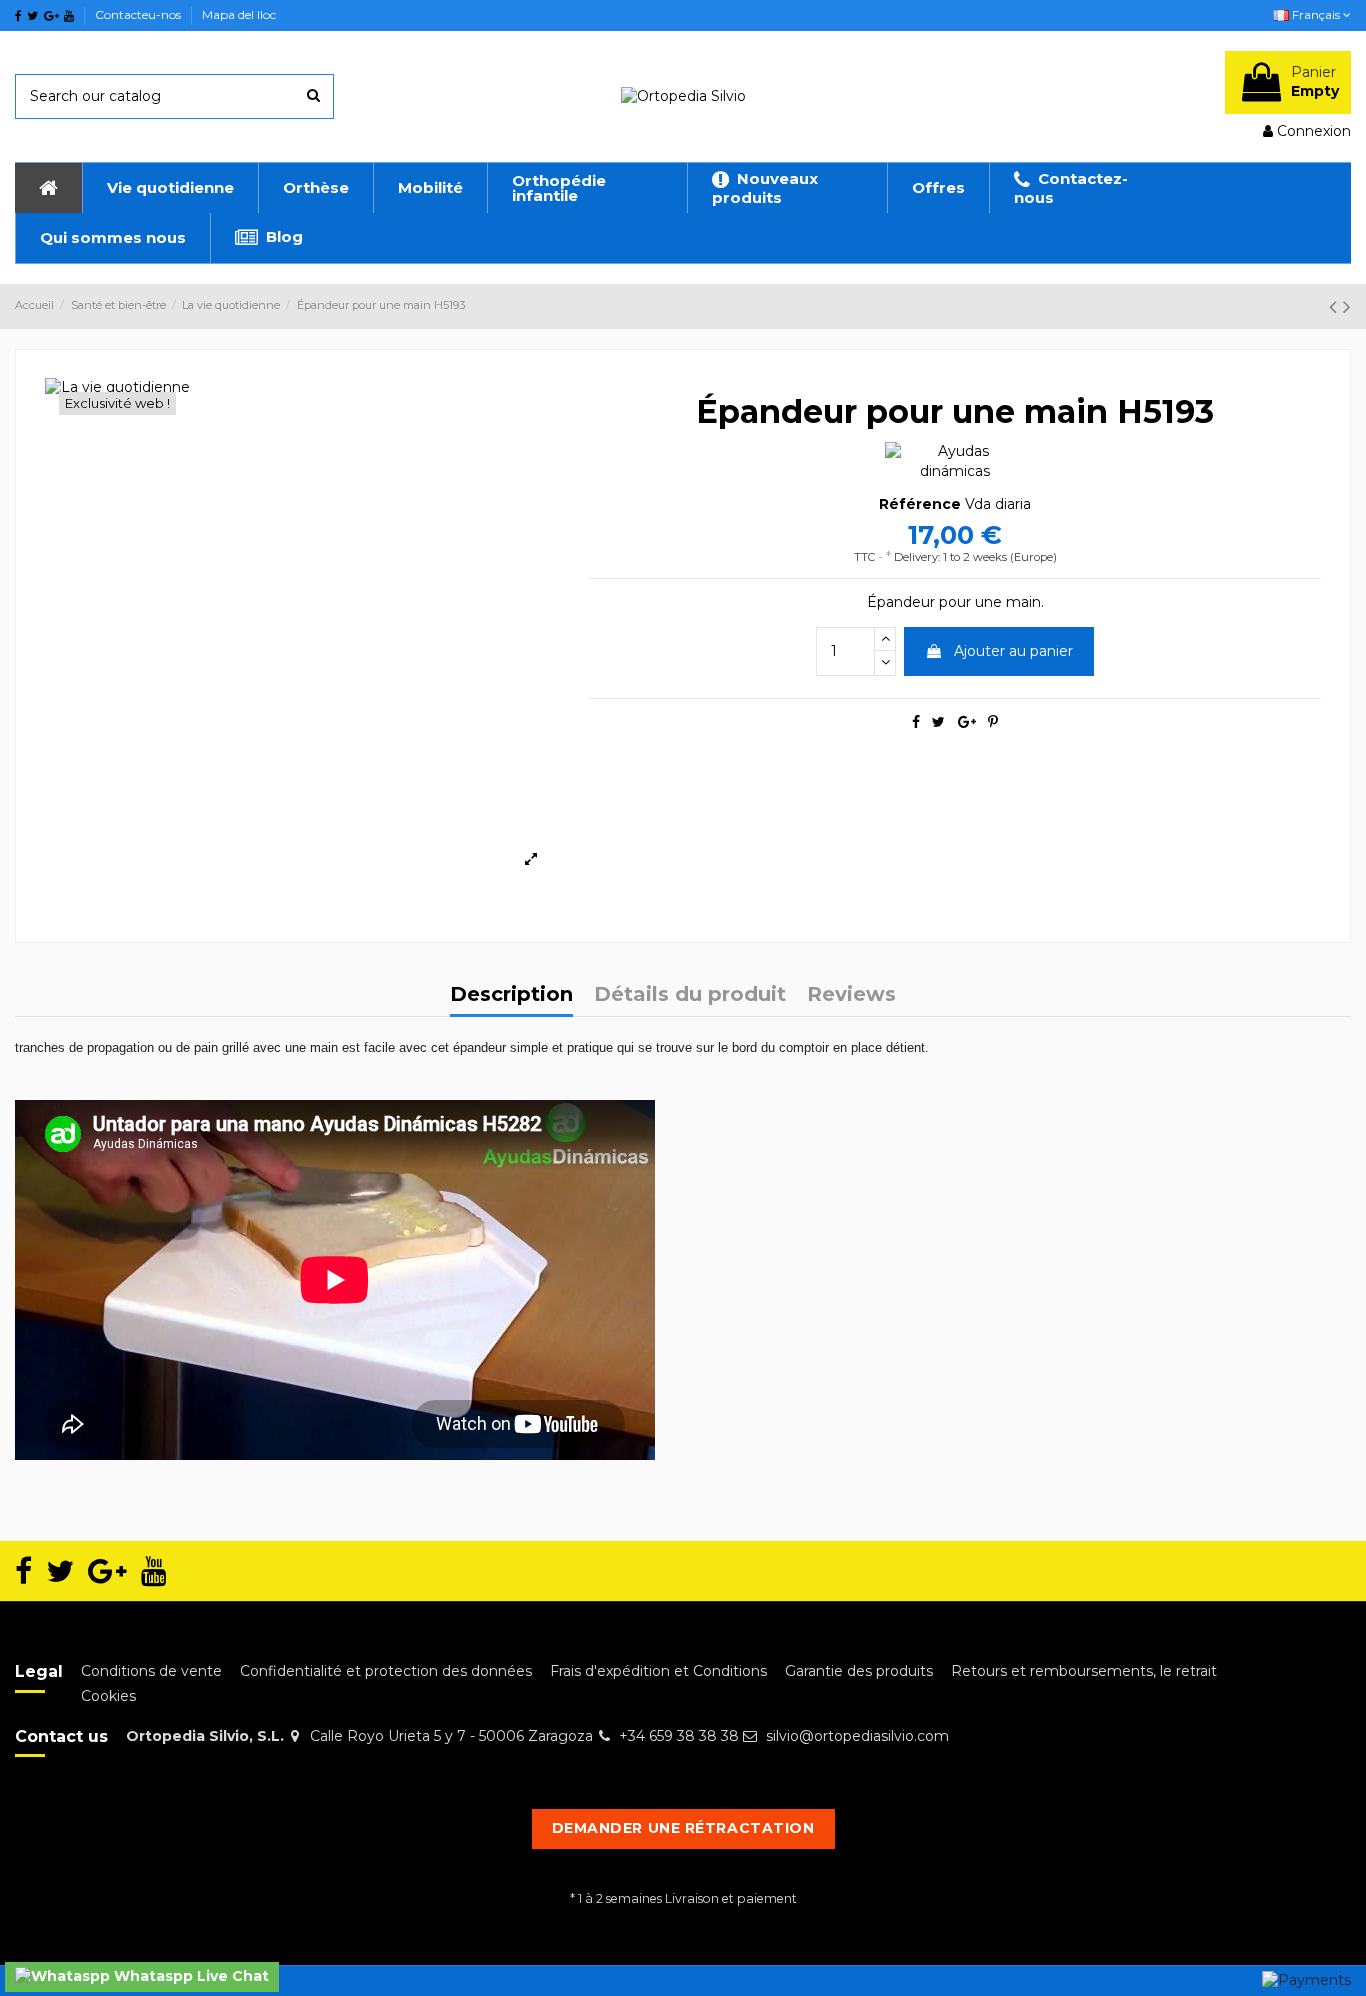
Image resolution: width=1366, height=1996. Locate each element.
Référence (920, 504)
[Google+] (967, 722)
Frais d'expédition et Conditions (658, 1671)
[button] (170, 188)
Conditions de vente (151, 1671)
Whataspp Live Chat (189, 1976)
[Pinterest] (993, 722)
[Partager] (916, 722)
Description (511, 995)
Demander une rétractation (683, 1828)
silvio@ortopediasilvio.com (857, 1736)
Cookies (108, 1696)
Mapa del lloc (239, 14)
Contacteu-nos (139, 14)
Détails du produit (690, 995)
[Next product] (1347, 306)
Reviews (851, 995)
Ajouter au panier (1013, 651)
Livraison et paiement (731, 1898)
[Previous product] (1336, 306)
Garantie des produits (859, 1671)
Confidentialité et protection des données (386, 1671)
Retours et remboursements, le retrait (1084, 1671)
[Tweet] (938, 722)
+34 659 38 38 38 (679, 1736)
